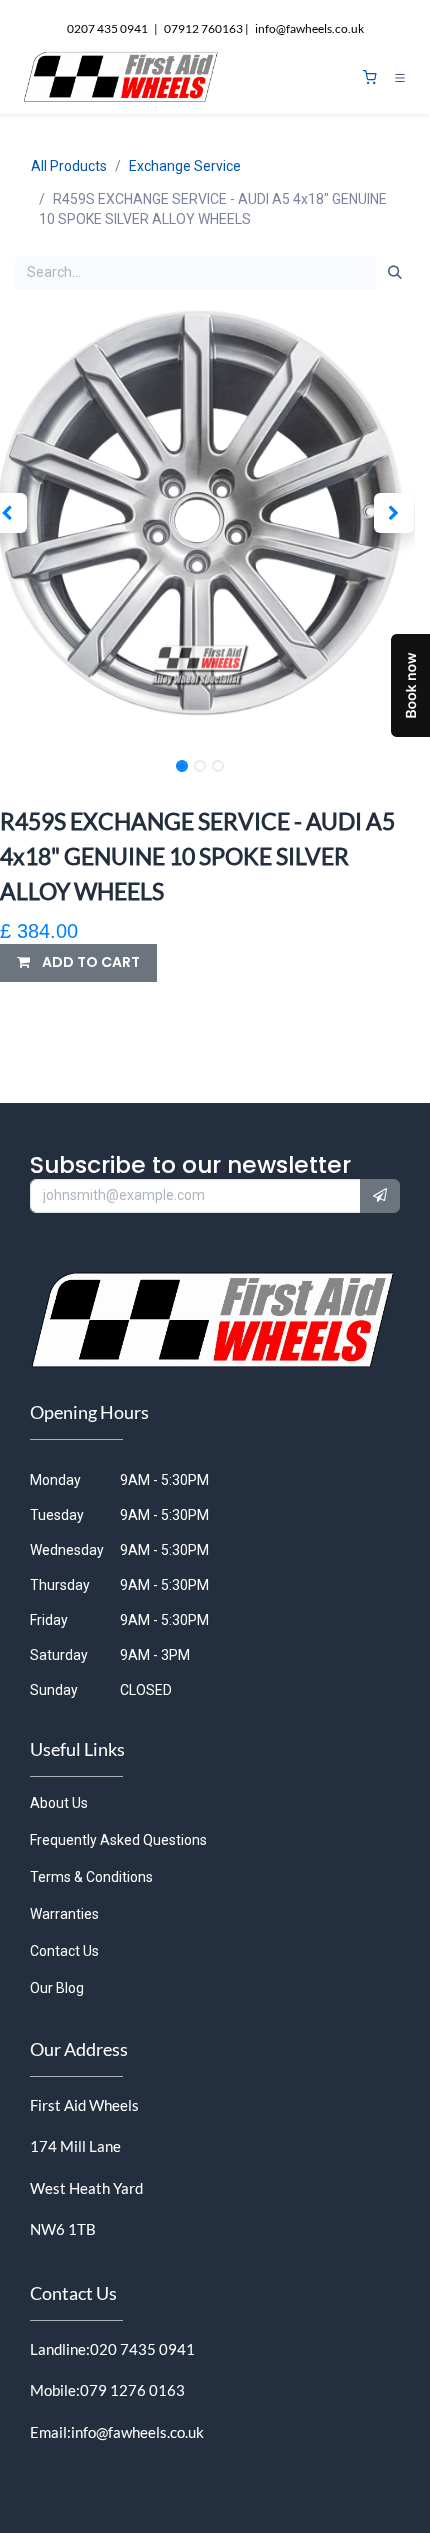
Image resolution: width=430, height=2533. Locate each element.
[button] (393, 513)
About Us (59, 1803)
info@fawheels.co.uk (137, 2432)
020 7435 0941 (142, 2349)
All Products (69, 166)
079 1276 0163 (132, 2390)
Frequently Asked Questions (118, 1840)
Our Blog (57, 1988)
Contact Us (64, 1951)
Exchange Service (185, 166)
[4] (370, 77)
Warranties (64, 1914)
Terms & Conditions (91, 1877)
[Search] (395, 273)
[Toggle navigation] (400, 78)
